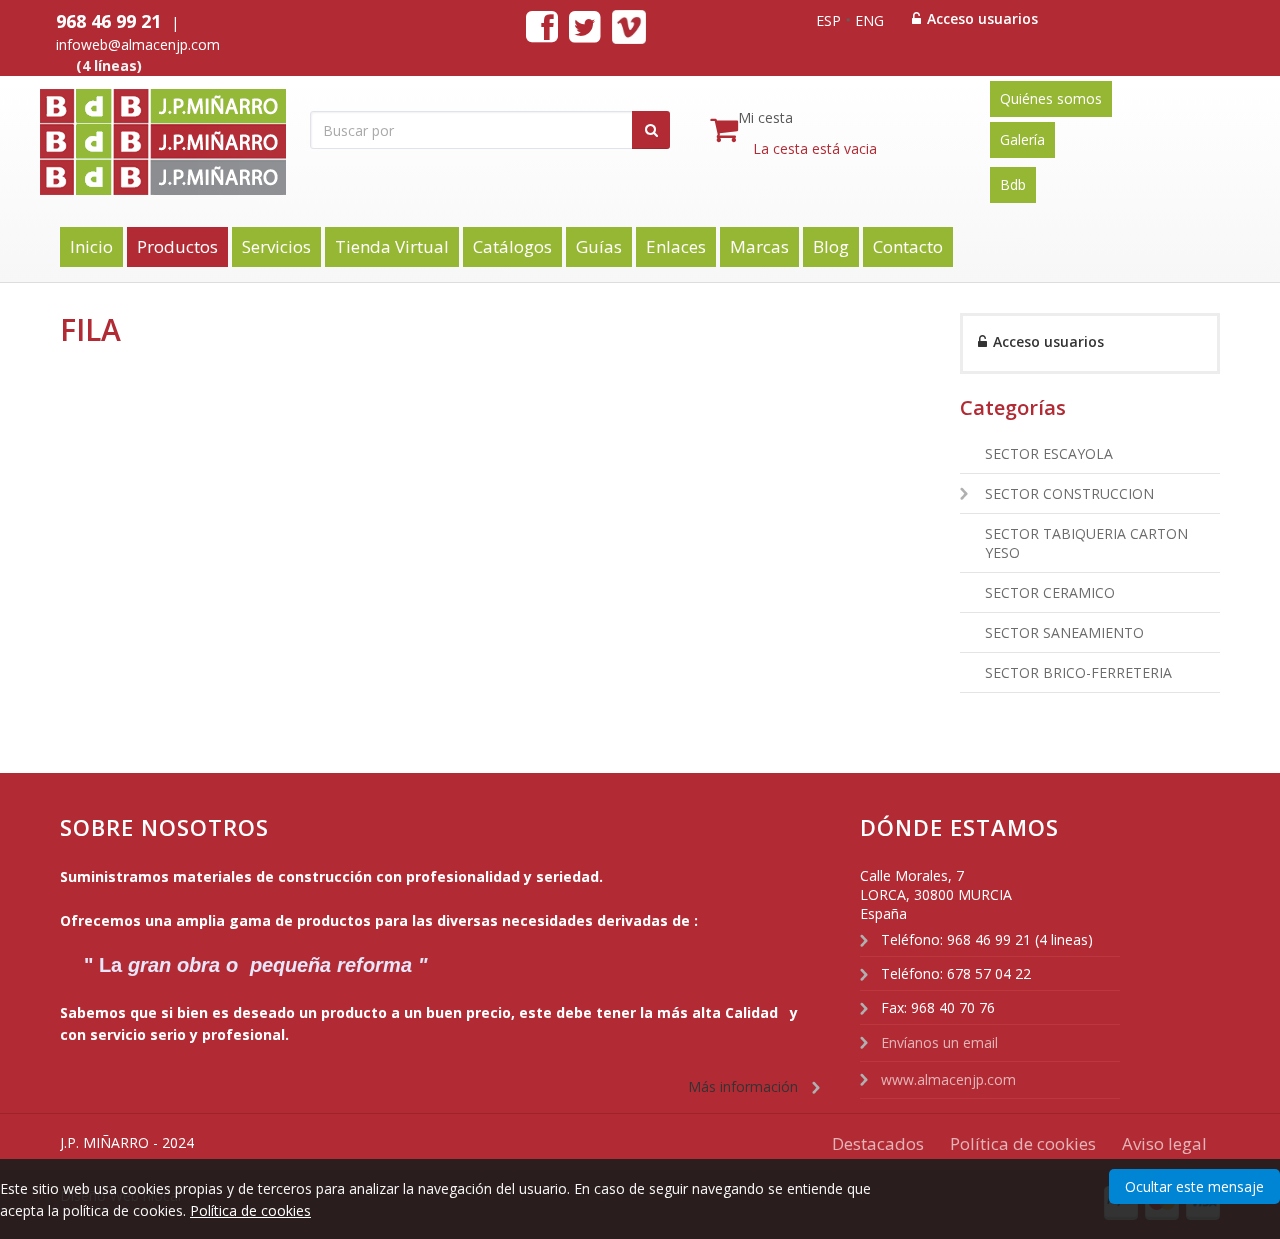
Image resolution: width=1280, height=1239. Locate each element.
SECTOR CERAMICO (1050, 592)
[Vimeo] (629, 29)
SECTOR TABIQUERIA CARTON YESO (1086, 543)
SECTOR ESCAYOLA (1049, 453)
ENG (869, 20)
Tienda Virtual (392, 246)
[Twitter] (585, 25)
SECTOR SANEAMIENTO (1064, 632)
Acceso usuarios (980, 18)
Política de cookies (250, 1210)
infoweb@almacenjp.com (138, 44)
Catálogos (512, 246)
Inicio (91, 246)
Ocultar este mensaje (1194, 1186)
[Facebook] (542, 25)
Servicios (276, 246)
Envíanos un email (939, 1042)
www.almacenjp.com (948, 1079)
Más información (743, 1086)
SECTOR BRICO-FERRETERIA (1078, 672)
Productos (177, 246)
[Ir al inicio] (190, 148)
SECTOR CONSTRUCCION (1069, 493)
